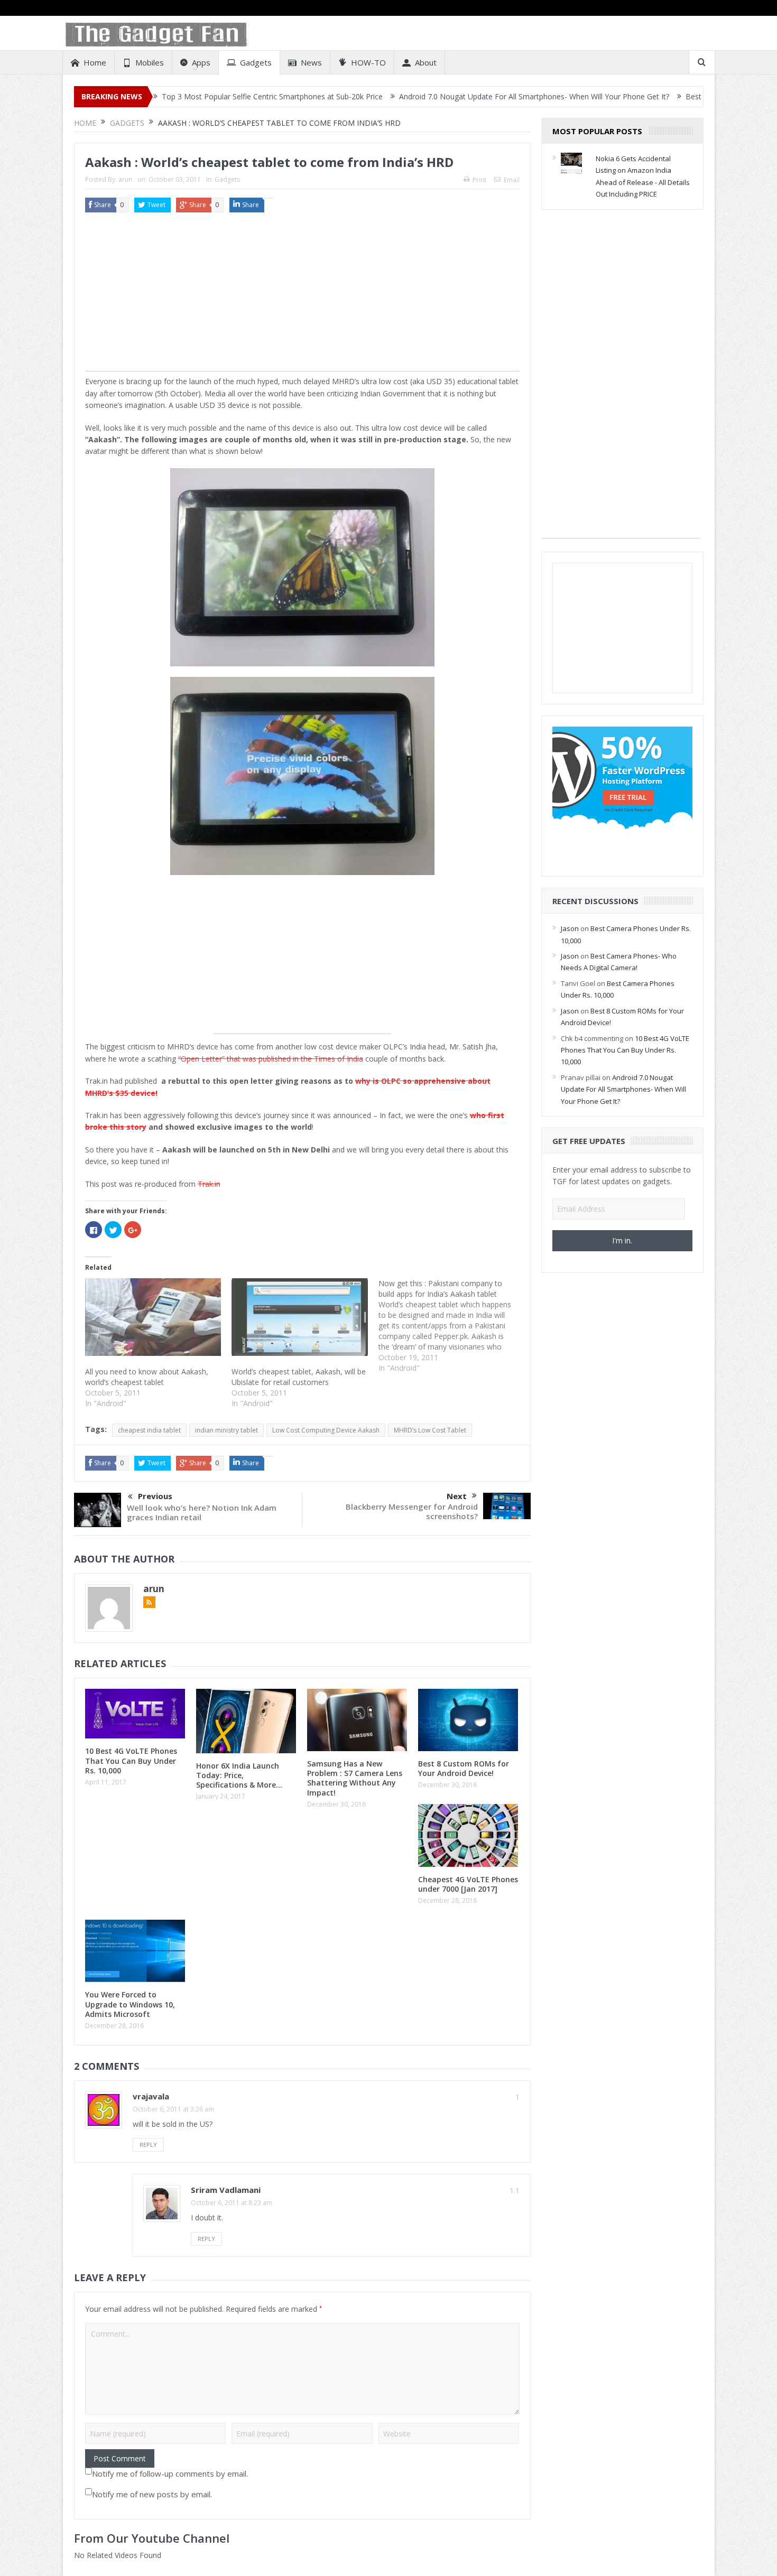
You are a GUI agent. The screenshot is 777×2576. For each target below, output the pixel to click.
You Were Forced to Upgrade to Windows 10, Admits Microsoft (130, 2004)
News (311, 62)
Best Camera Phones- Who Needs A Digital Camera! (672, 96)
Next (457, 1496)
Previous (155, 1496)
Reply (148, 2145)
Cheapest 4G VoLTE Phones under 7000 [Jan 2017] (468, 1884)
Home (95, 62)
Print (479, 180)
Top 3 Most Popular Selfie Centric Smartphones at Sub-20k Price (169, 96)
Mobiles (150, 62)
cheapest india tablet (149, 1430)
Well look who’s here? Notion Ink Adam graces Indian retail (202, 1512)
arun (125, 179)
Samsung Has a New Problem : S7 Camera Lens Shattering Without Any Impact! (355, 1778)
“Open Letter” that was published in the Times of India (271, 1059)
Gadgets (256, 62)
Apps (201, 62)
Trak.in (209, 1184)
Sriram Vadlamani (226, 2190)
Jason (570, 928)
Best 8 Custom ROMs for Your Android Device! (464, 1768)
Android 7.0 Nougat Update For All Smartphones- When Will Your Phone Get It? (431, 96)
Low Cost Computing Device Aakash (326, 1430)
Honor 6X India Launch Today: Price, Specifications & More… (239, 1775)
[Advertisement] (302, 297)
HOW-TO (368, 62)
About (426, 62)
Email (512, 180)
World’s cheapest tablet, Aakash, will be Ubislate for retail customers (299, 1377)
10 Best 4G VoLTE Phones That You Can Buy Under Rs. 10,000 (131, 1760)
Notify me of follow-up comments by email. (170, 2473)
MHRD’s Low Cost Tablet (430, 1430)
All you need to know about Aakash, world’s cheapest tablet (147, 1377)
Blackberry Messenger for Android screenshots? (412, 1511)
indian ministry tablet (226, 1430)
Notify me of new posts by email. (152, 2494)
